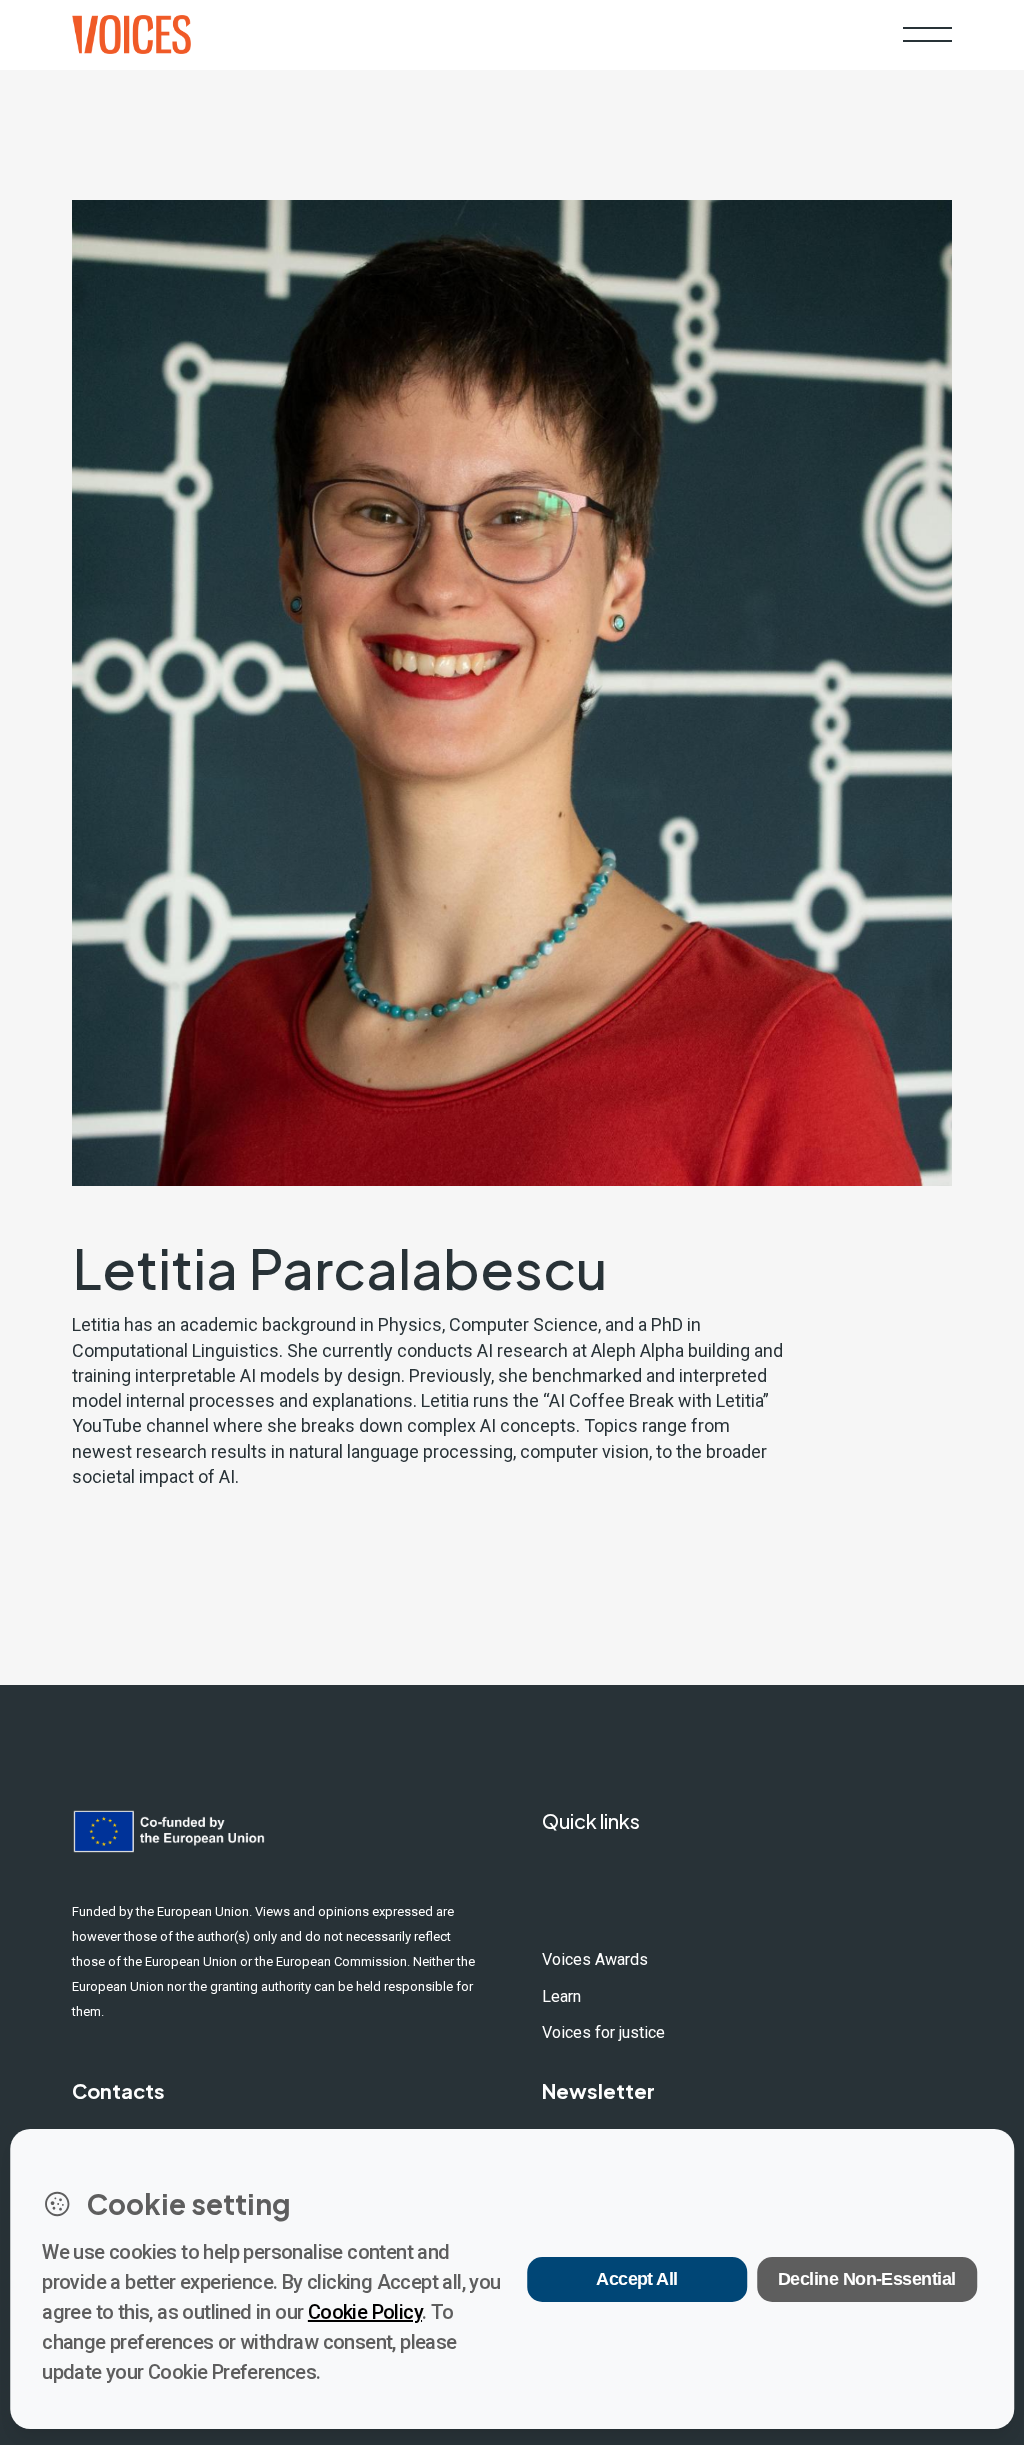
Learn (561, 1996)
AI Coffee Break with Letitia (656, 1400)
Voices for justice (603, 2032)
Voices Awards (595, 1959)
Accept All (637, 2279)
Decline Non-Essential (867, 2279)
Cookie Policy (365, 2312)
